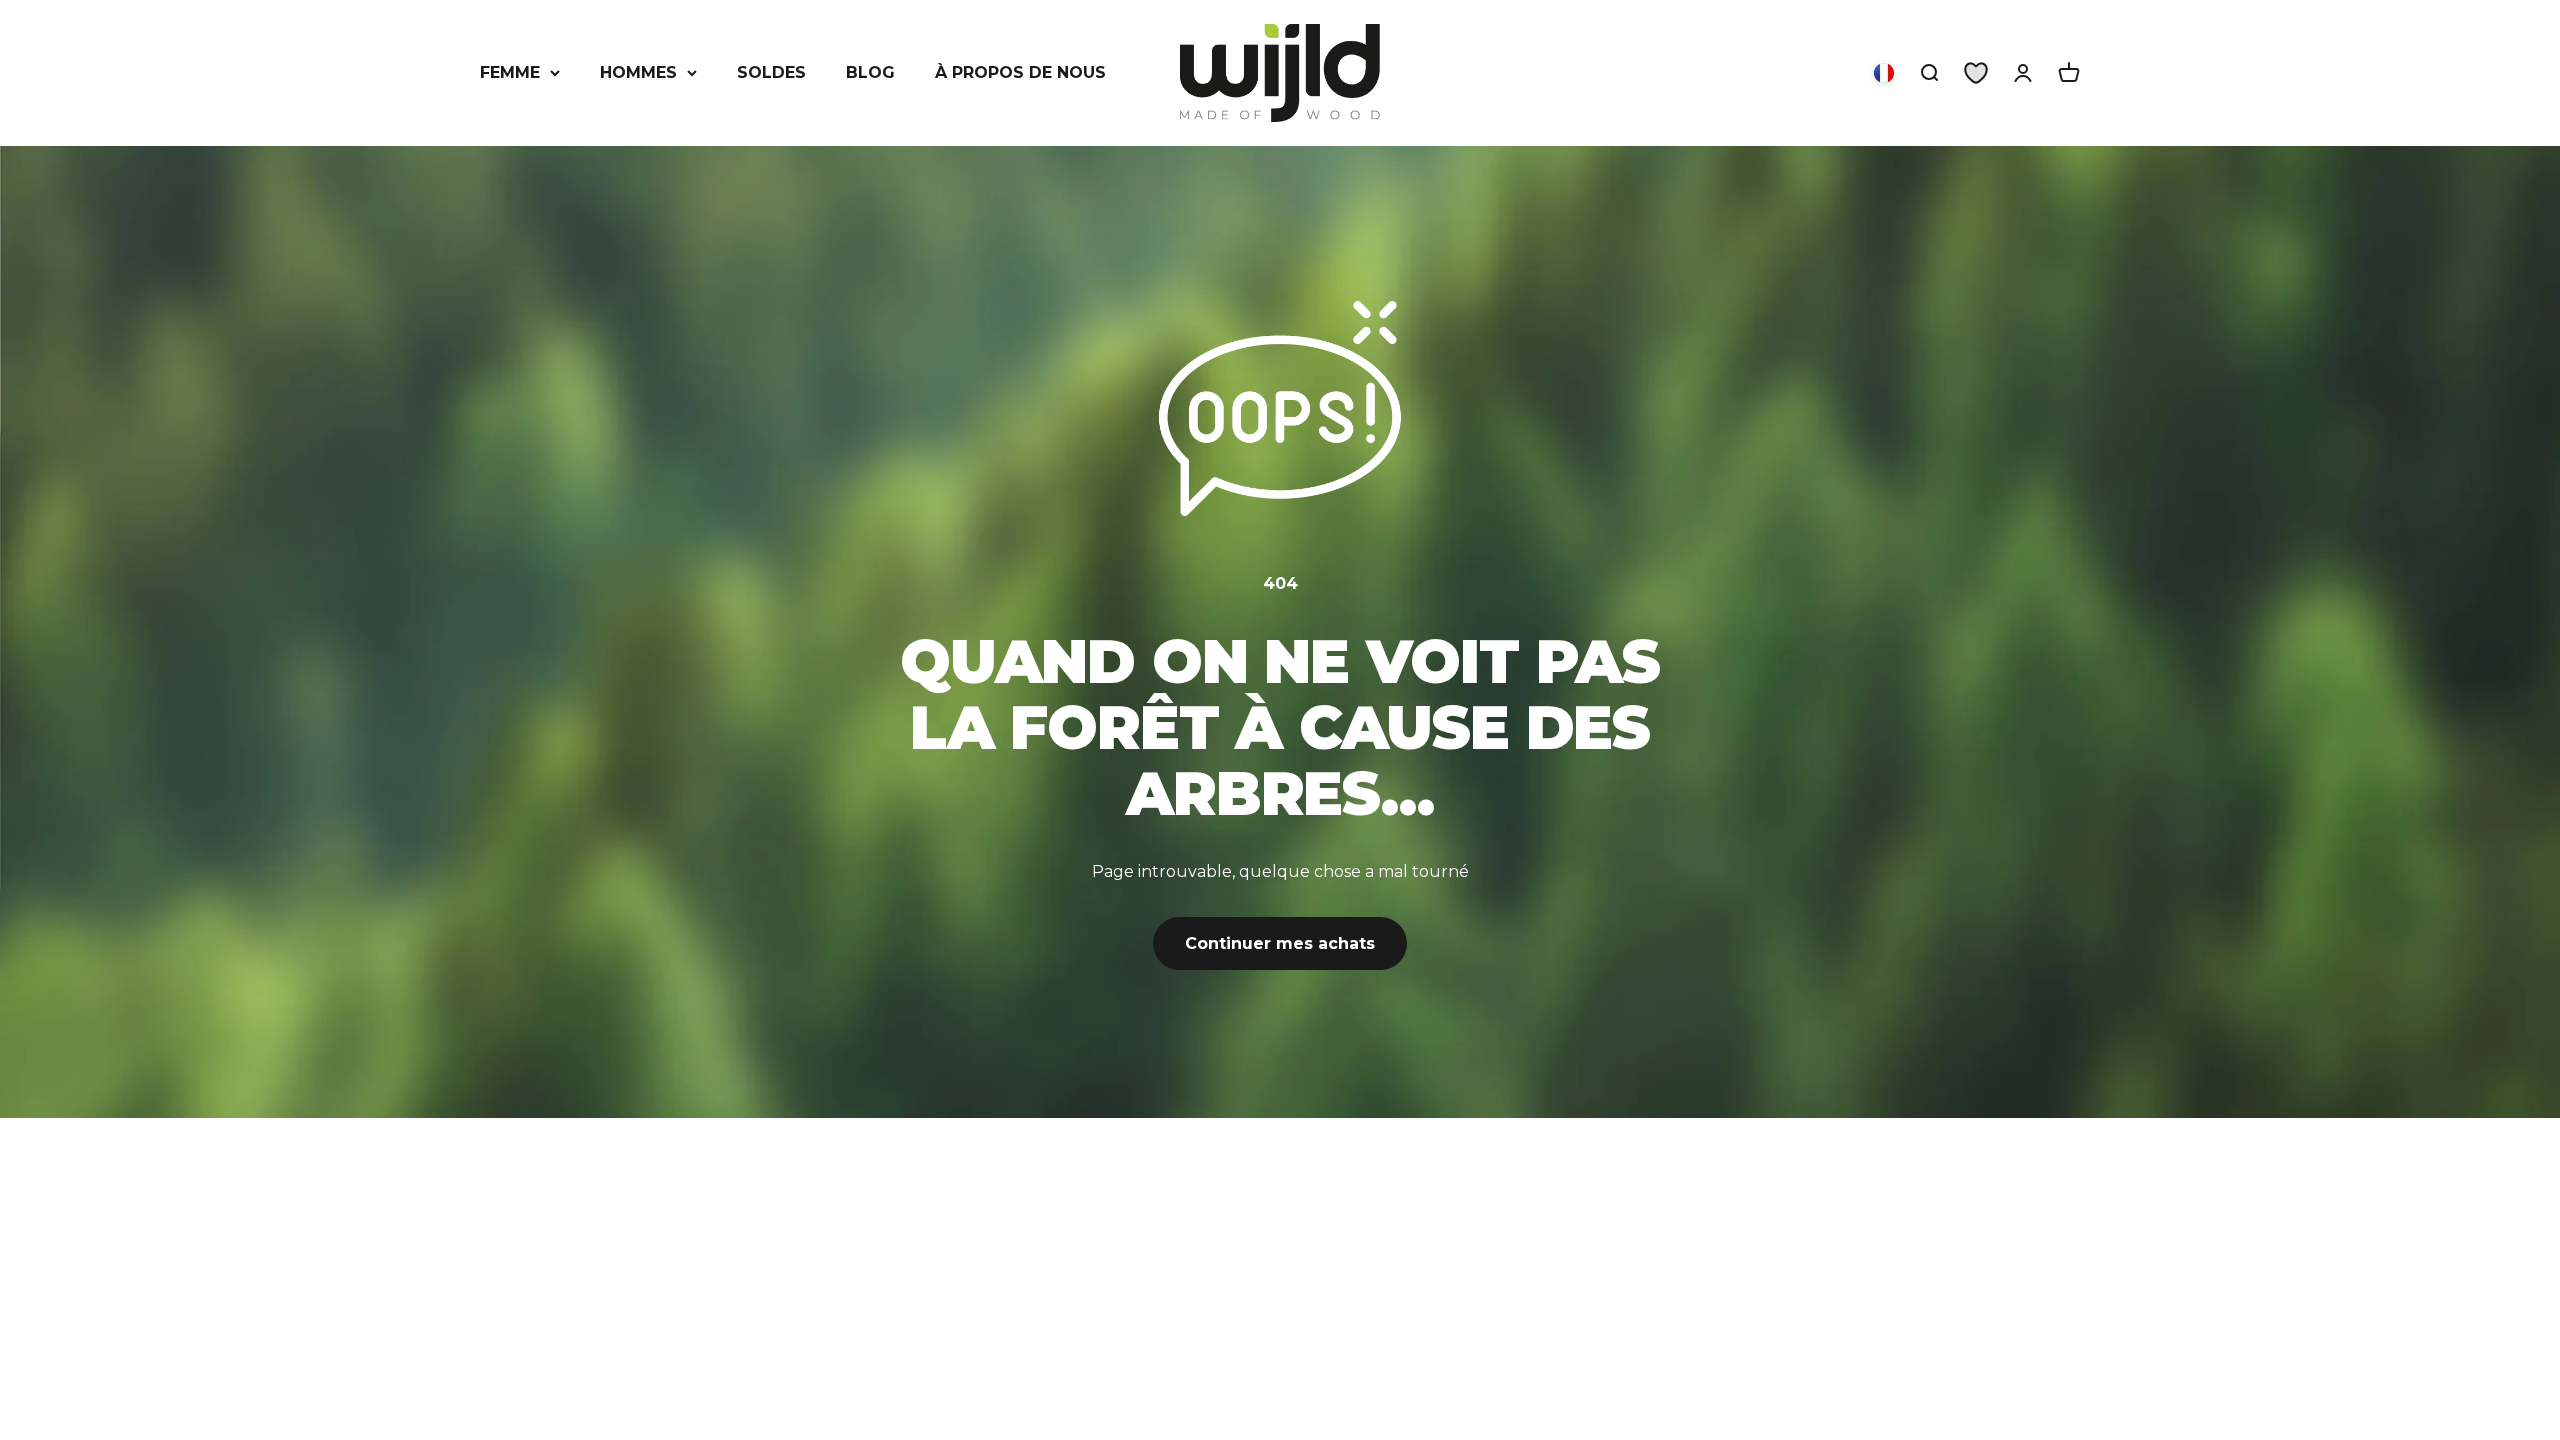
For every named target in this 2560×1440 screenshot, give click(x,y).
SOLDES (771, 72)
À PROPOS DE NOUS (1020, 72)
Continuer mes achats (1280, 943)
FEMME (510, 72)
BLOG (870, 72)
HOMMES (638, 72)
